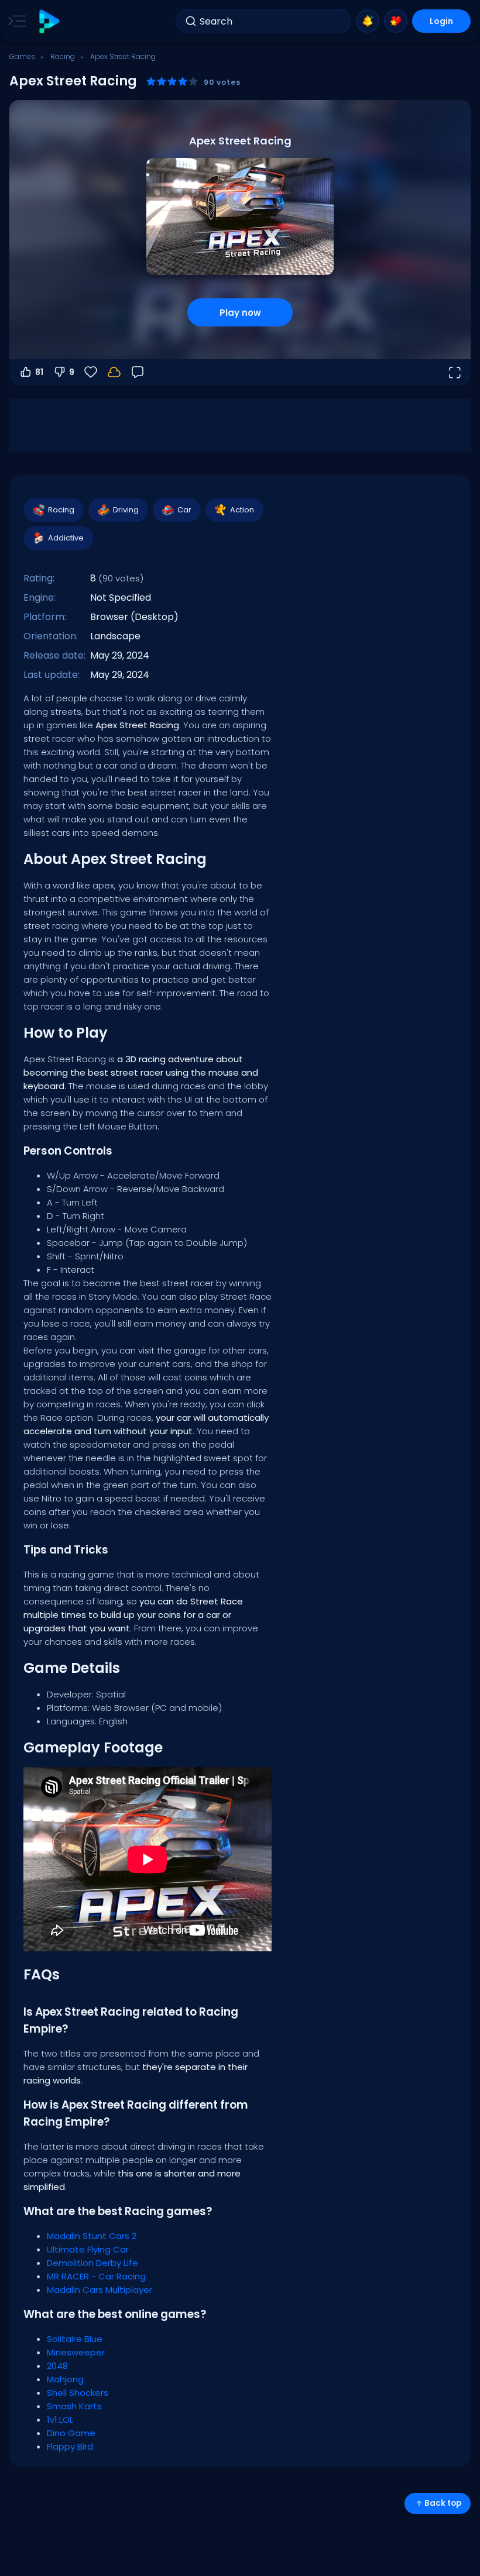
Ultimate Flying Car (88, 2249)
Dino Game (71, 2433)
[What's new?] (368, 21)
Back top (443, 2503)
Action (242, 510)
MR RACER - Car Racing (96, 2276)
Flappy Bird (70, 2446)
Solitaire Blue (75, 2339)
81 (39, 372)
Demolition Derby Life (92, 2263)
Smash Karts (74, 2406)
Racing (63, 56)
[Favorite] (396, 21)
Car (184, 510)
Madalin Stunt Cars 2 (92, 2236)
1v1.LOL (60, 2420)
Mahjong (65, 2379)
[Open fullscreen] (454, 372)
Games (22, 56)
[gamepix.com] (49, 21)
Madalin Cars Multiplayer (100, 2290)
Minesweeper (76, 2352)
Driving (126, 510)
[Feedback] (138, 372)
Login (441, 21)
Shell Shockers (78, 2393)
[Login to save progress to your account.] (114, 372)
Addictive (66, 538)
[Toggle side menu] (15, 21)
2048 (57, 2366)
